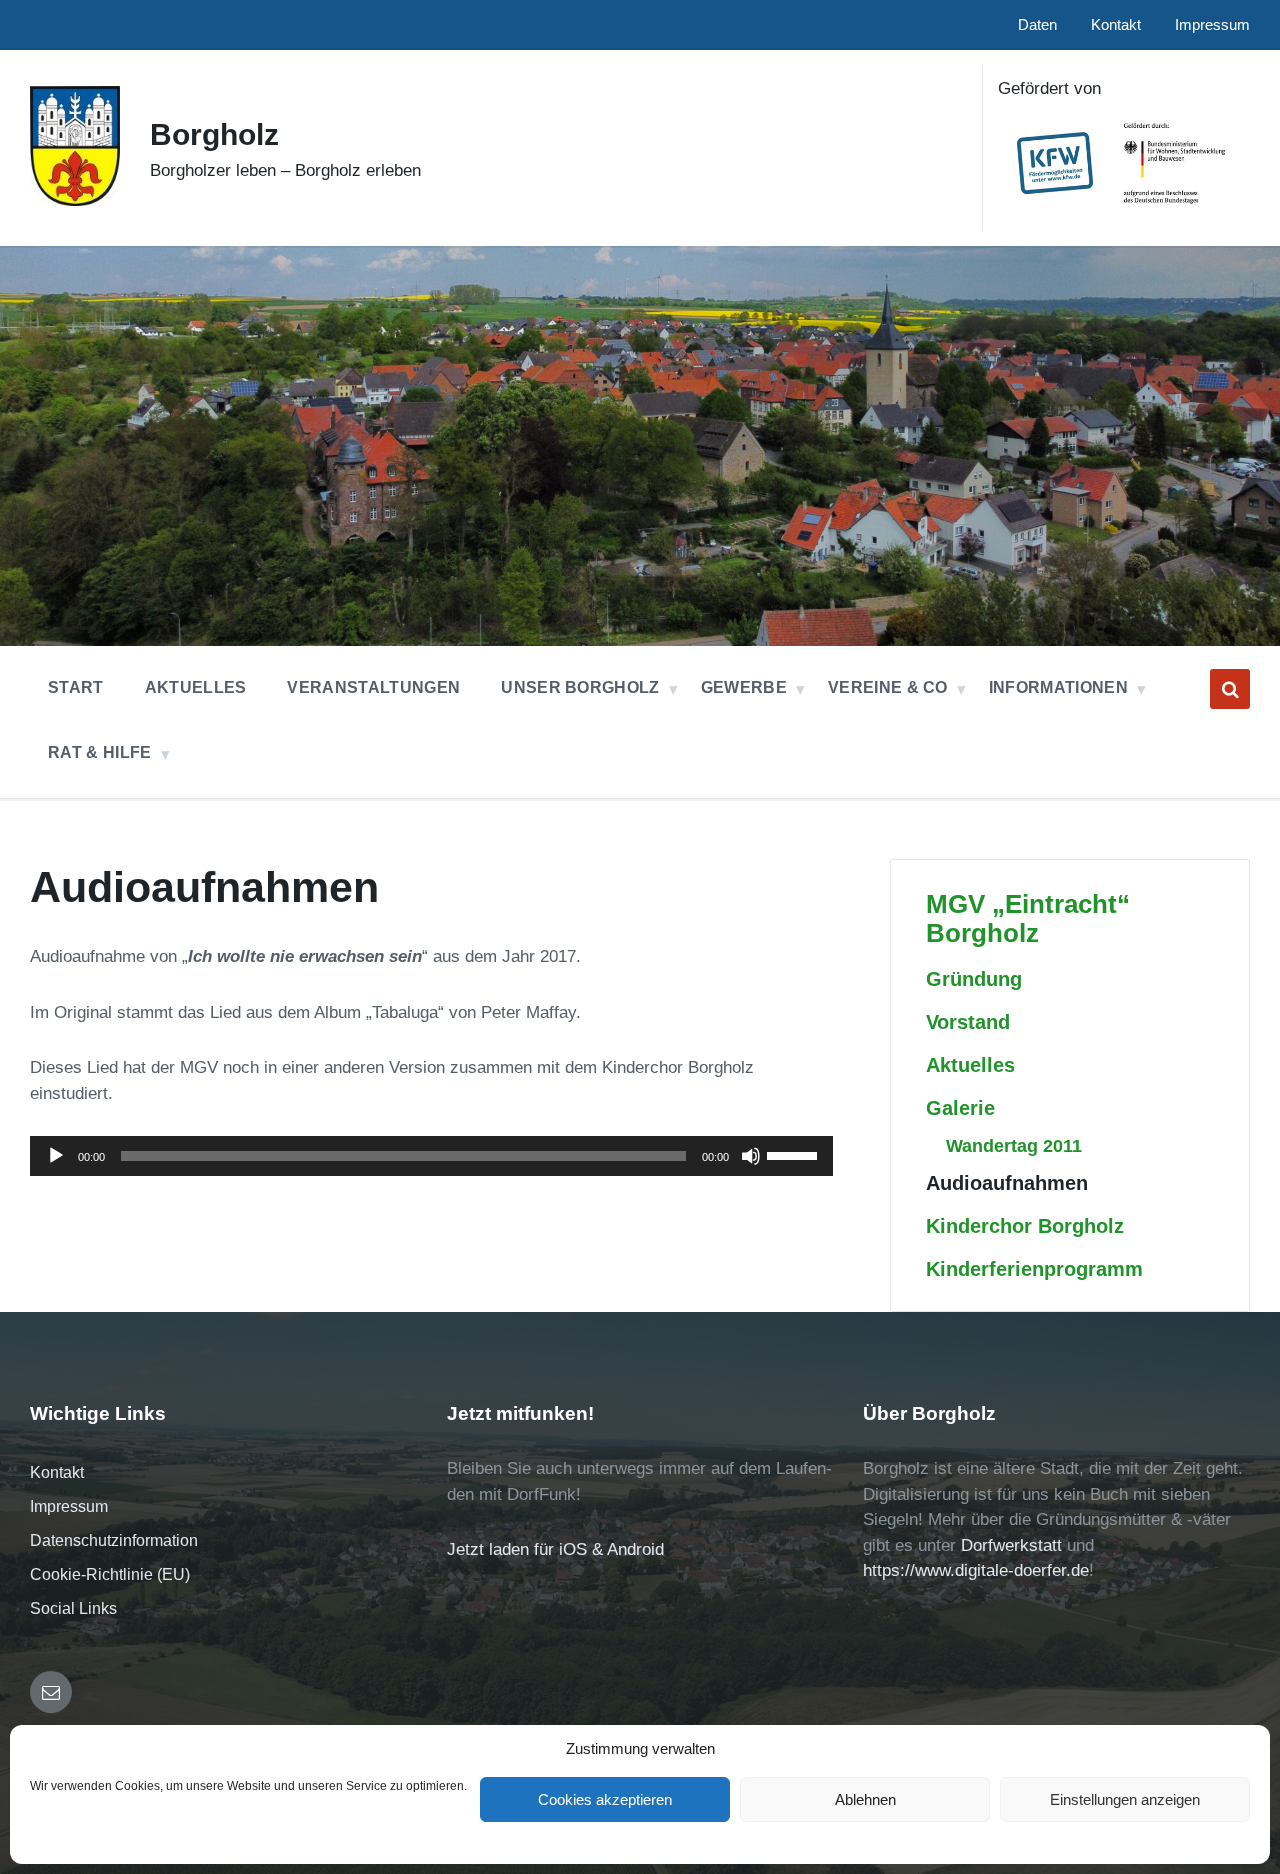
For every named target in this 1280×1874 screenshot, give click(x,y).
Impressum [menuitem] (1212, 25)
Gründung (974, 979)
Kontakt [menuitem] (1116, 25)
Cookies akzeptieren (605, 1799)
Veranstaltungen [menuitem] (373, 687)
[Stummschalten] (751, 1156)
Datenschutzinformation (114, 1540)
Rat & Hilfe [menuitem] (100, 752)
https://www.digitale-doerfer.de (976, 1570)
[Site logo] (75, 200)
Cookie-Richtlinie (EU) (110, 1574)
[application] (431, 1156)
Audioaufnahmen (1007, 1183)
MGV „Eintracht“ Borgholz (1028, 918)
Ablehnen (865, 1799)
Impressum (69, 1506)
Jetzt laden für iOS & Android (555, 1549)
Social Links (73, 1608)
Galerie (960, 1108)
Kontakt (57, 1472)
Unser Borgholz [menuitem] (580, 687)
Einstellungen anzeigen (1125, 1799)
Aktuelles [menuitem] (196, 687)
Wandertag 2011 (1014, 1145)
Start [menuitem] (76, 687)
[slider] (795, 1154)
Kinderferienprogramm (1034, 1269)
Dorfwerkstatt (1011, 1545)
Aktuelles (970, 1065)
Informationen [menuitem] (1058, 687)
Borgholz (214, 134)
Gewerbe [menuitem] (744, 687)
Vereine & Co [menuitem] (888, 687)
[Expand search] (1230, 689)
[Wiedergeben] (56, 1156)
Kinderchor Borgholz (1025, 1226)
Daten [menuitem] (1037, 25)
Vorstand (968, 1022)
